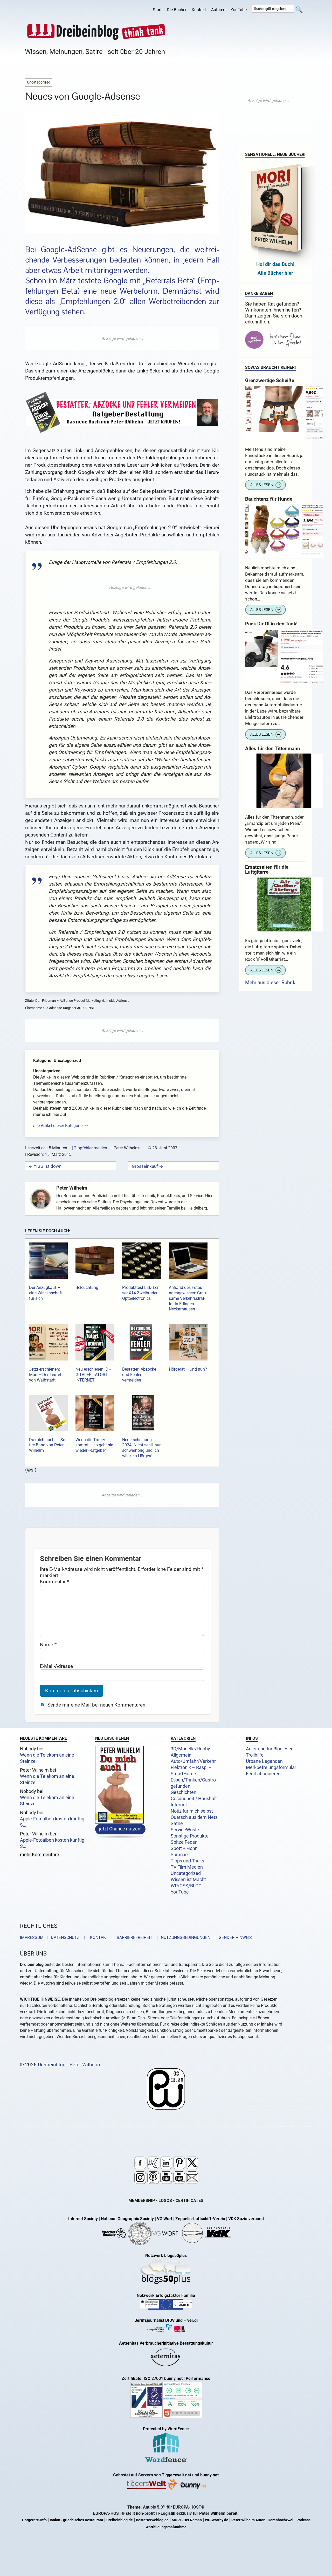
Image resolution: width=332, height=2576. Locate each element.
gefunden (181, 1786)
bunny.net (209, 2475)
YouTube (239, 10)
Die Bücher (177, 10)
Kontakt (199, 10)
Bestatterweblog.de (152, 2520)
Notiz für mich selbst (192, 1811)
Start (157, 10)
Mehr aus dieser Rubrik (270, 982)
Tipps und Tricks (187, 1861)
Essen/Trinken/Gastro (193, 1780)
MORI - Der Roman (187, 2520)
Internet (179, 1805)
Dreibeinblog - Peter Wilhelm (69, 2064)
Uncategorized (186, 1873)
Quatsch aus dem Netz (194, 1817)
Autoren (218, 10)
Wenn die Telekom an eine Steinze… (47, 1758)
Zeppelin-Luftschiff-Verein (200, 2219)
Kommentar (54, 1582)
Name (48, 1645)
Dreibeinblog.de (120, 2520)
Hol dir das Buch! (275, 264)
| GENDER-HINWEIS (232, 1938)
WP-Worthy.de (217, 2520)
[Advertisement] (122, 339)
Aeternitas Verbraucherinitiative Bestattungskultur (166, 2343)
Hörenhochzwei (281, 2520)
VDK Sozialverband (246, 2219)
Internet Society (83, 2219)
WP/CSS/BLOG (186, 1886)
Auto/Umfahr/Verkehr (193, 1761)
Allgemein (181, 1755)
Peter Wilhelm (72, 1188)
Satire (177, 1824)
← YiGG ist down (45, 1166)
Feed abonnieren (263, 1774)
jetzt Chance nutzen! (120, 1829)
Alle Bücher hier (275, 273)
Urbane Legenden (264, 1761)
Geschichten (184, 1792)
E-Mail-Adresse (56, 1666)
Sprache (179, 1855)
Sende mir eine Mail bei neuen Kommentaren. (97, 1705)
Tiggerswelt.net (177, 2475)
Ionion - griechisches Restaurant (77, 2520)
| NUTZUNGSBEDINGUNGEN (182, 1938)
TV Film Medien (187, 1867)
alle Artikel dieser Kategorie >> (60, 1126)
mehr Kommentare (40, 1855)
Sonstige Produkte (190, 1836)
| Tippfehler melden (89, 1148)
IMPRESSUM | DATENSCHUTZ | (53, 1938)
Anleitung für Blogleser (269, 1749)
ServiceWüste (185, 1830)
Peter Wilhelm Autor (248, 2520)
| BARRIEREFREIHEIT (131, 1938)
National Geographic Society (127, 2219)
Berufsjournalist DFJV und (159, 2320)
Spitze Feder (184, 1842)
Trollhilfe (255, 1755)
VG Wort (165, 2219)
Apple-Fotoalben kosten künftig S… (52, 1822)
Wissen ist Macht (188, 1880)
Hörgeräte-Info (34, 2520)
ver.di (192, 2320)
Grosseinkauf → (147, 1166)
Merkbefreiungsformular (271, 1767)
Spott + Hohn (184, 1848)
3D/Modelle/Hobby (190, 1749)
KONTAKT (98, 1938)
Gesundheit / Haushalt (194, 1799)
